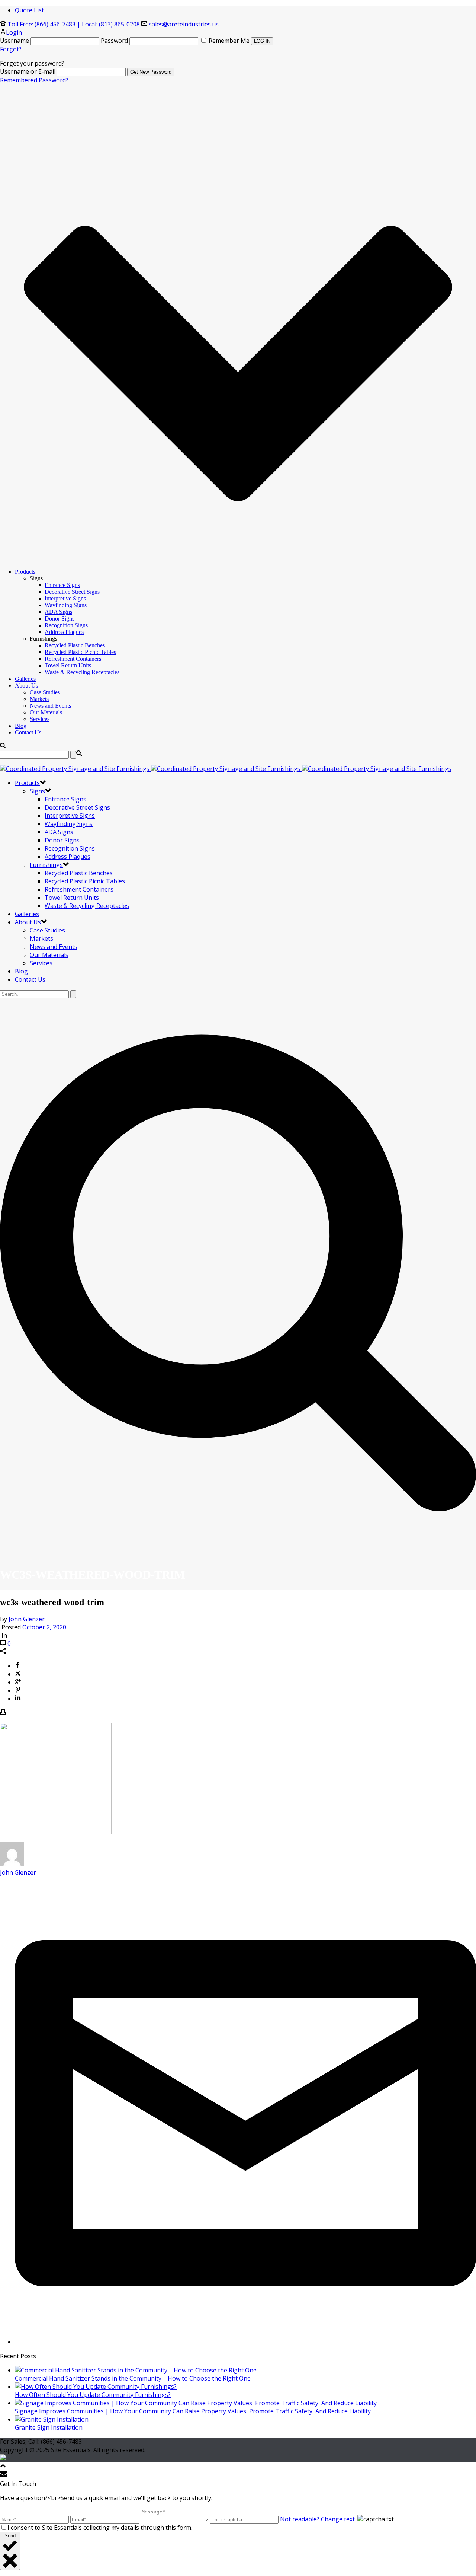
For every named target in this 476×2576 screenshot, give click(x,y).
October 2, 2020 (44, 1627)
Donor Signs (59, 619)
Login (14, 32)
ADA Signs (58, 612)
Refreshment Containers (73, 659)
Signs (37, 791)
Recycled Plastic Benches (75, 645)
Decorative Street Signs (72, 592)
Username (15, 41)
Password (114, 41)
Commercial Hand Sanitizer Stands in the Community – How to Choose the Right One (133, 2378)
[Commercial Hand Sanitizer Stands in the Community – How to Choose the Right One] (136, 2370)
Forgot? (11, 49)
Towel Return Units (68, 665)
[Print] (3, 1713)
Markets (39, 699)
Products (25, 572)
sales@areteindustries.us (184, 24)
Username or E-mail (28, 71)
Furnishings (46, 865)
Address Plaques (64, 632)
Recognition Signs (66, 625)
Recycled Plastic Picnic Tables (80, 652)
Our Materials (46, 712)
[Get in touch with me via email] (245, 2342)
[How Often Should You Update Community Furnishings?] (96, 2387)
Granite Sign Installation (49, 2427)
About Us (26, 686)
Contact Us (28, 732)
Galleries (25, 679)
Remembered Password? (34, 80)
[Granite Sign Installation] (52, 2419)
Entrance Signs (62, 585)
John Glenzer (27, 1619)
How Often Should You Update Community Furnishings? (93, 2395)
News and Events (50, 706)
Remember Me (229, 41)
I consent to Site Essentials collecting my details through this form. (100, 2528)
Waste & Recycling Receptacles (82, 672)
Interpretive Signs (65, 598)
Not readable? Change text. (318, 2519)
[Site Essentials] (226, 769)
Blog (21, 726)
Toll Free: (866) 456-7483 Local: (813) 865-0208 (74, 24)
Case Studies (45, 692)
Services (40, 719)
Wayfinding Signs (66, 605)
